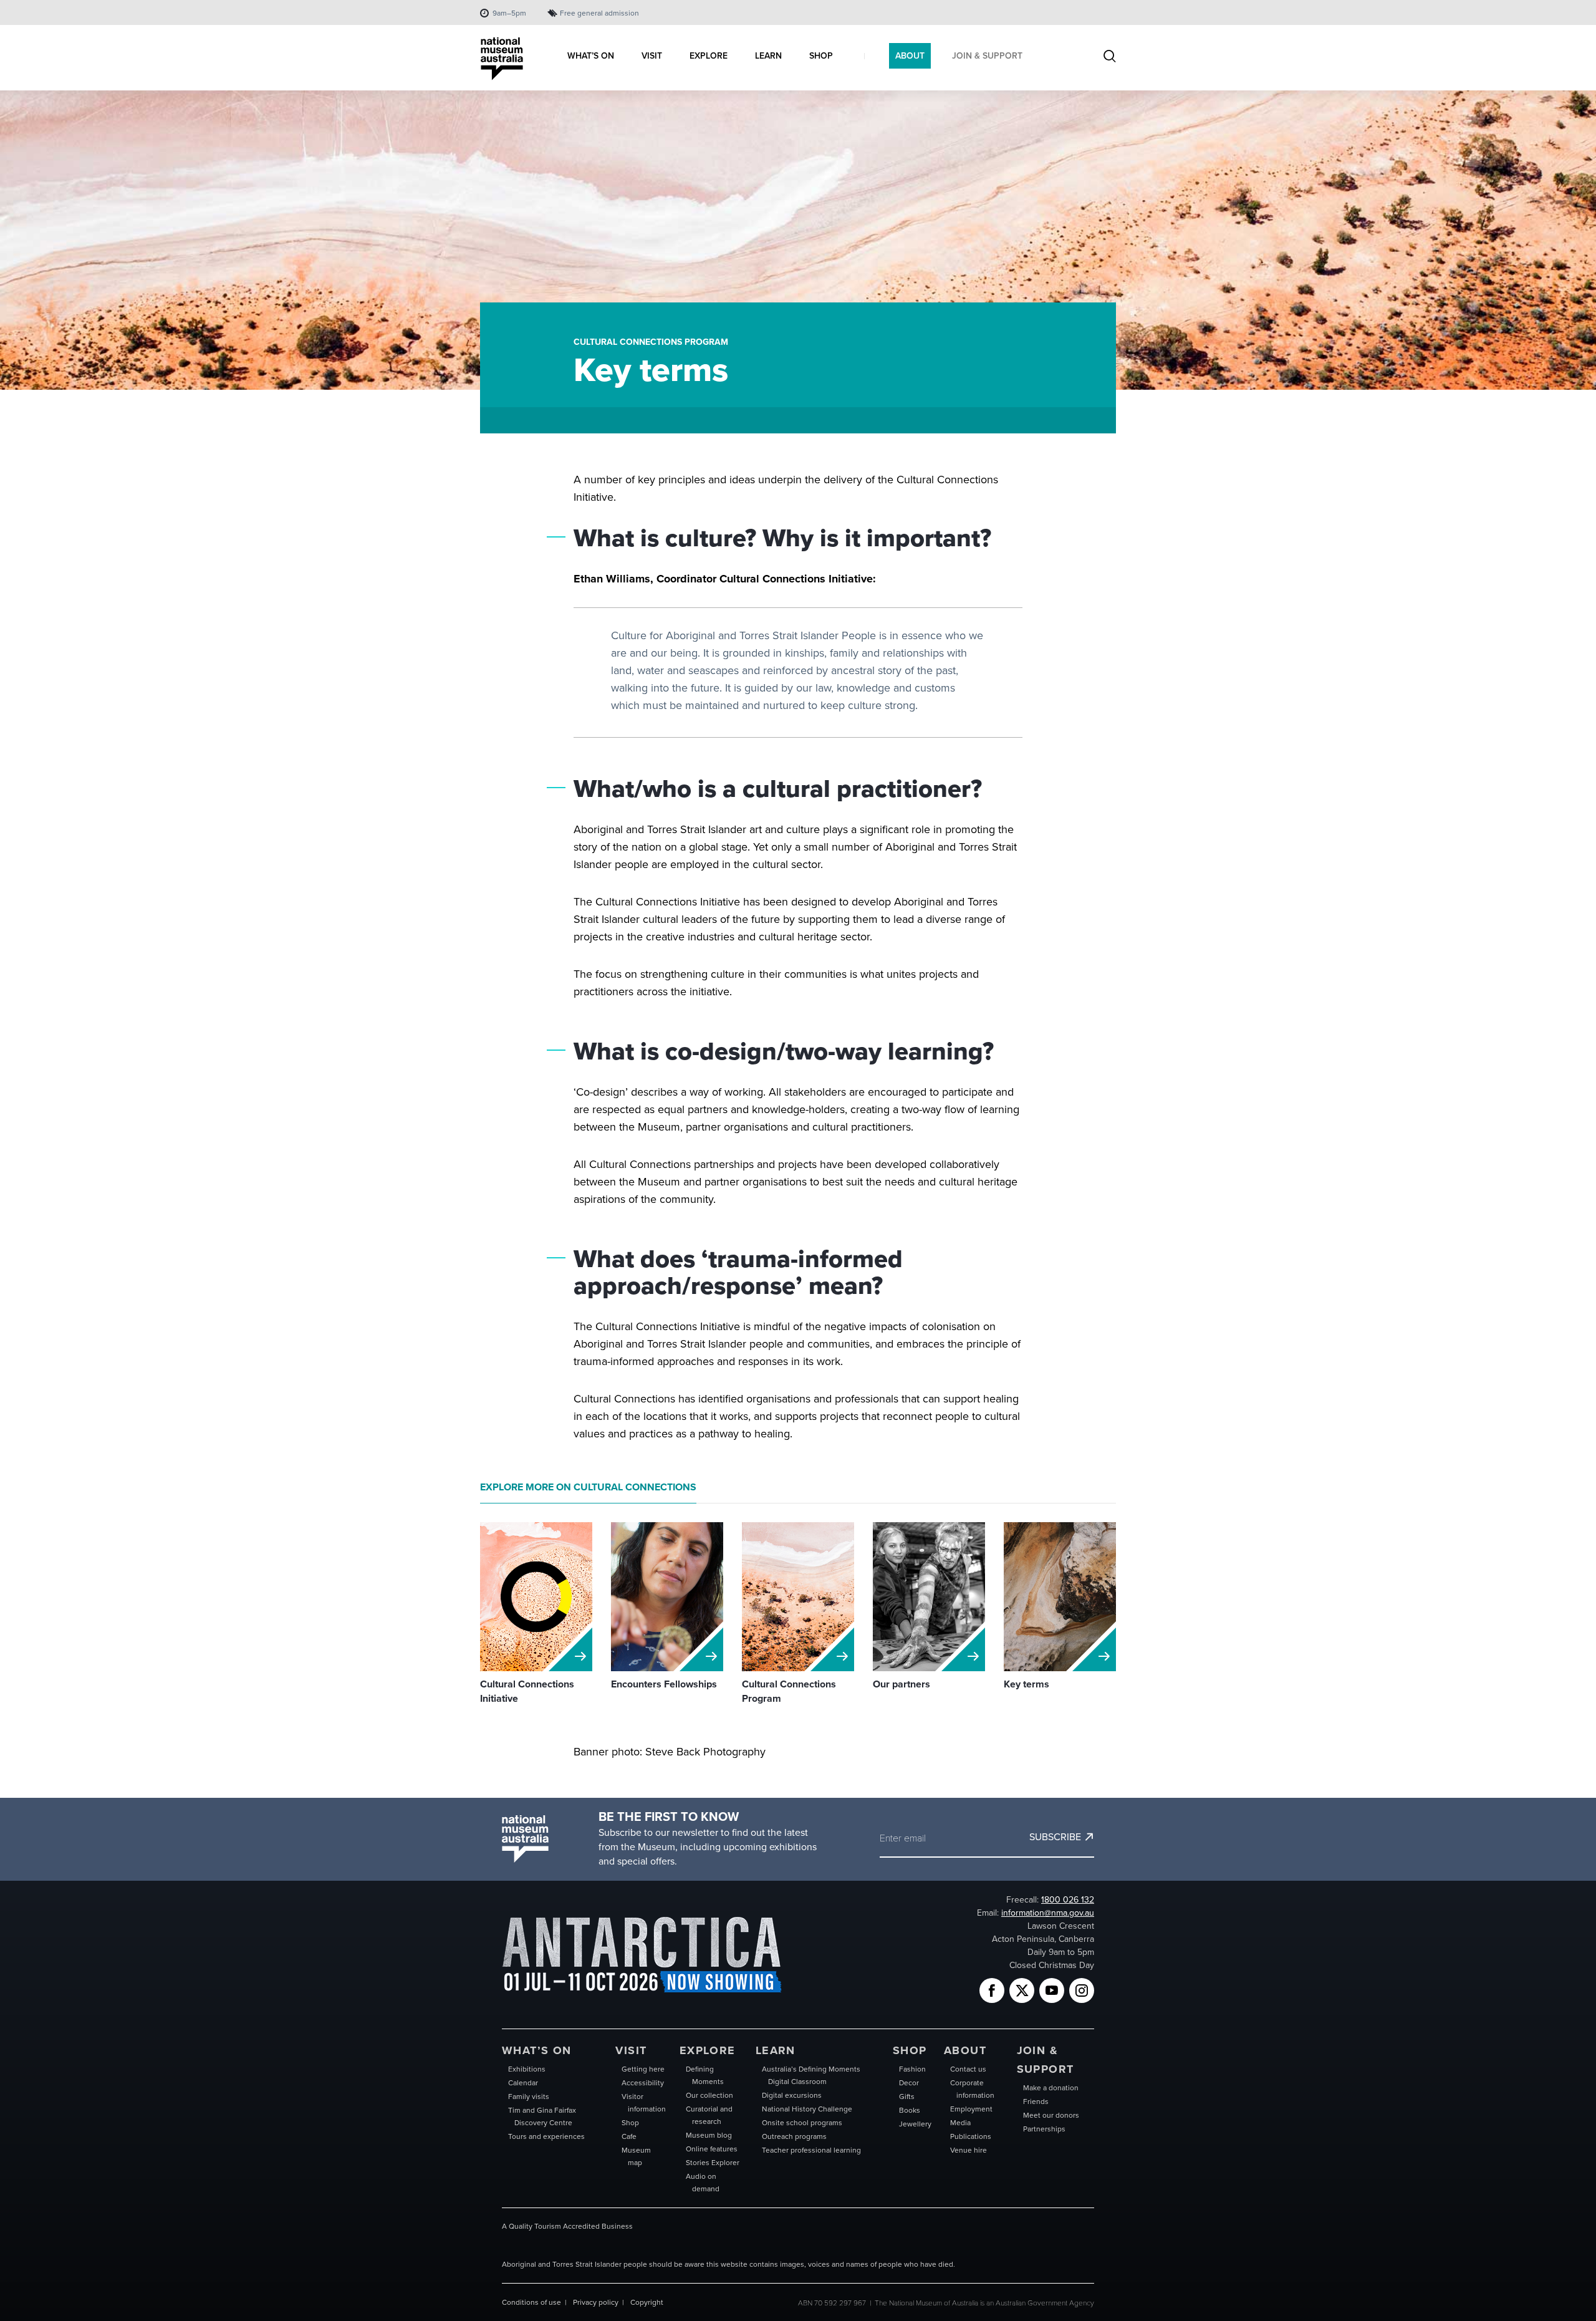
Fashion (912, 2069)
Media (960, 2123)
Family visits (529, 2097)
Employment (971, 2109)
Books (910, 2110)
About (965, 2050)
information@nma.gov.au (1048, 1913)
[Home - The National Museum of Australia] (502, 59)
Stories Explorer (713, 2163)
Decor (909, 2083)
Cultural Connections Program (651, 342)
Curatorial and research (709, 2115)
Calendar (523, 2083)
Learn (776, 2050)
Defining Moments (705, 2075)
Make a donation (1051, 2088)
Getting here (643, 2069)
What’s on (537, 2050)
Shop (630, 2123)
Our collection (709, 2095)
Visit (631, 2050)
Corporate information (972, 2089)
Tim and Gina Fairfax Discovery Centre (542, 2116)
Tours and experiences (546, 2136)
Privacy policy (596, 2302)
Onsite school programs (802, 2123)
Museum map (636, 2156)
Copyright (647, 2302)
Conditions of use (531, 2302)
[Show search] (1110, 57)
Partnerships (1044, 2129)
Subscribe (1055, 1837)
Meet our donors (1051, 2115)
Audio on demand (703, 2183)
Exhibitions (527, 2069)
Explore (708, 2050)
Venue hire (969, 2150)
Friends (1036, 2101)
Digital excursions (792, 2095)
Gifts (907, 2097)
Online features (712, 2149)
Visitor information (644, 2103)
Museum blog (709, 2135)
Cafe (629, 2136)
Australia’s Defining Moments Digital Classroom (811, 2075)
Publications (971, 2136)
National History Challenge (807, 2109)
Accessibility (643, 2083)
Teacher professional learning (811, 2150)
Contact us (968, 2069)
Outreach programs (794, 2136)
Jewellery (915, 2124)
